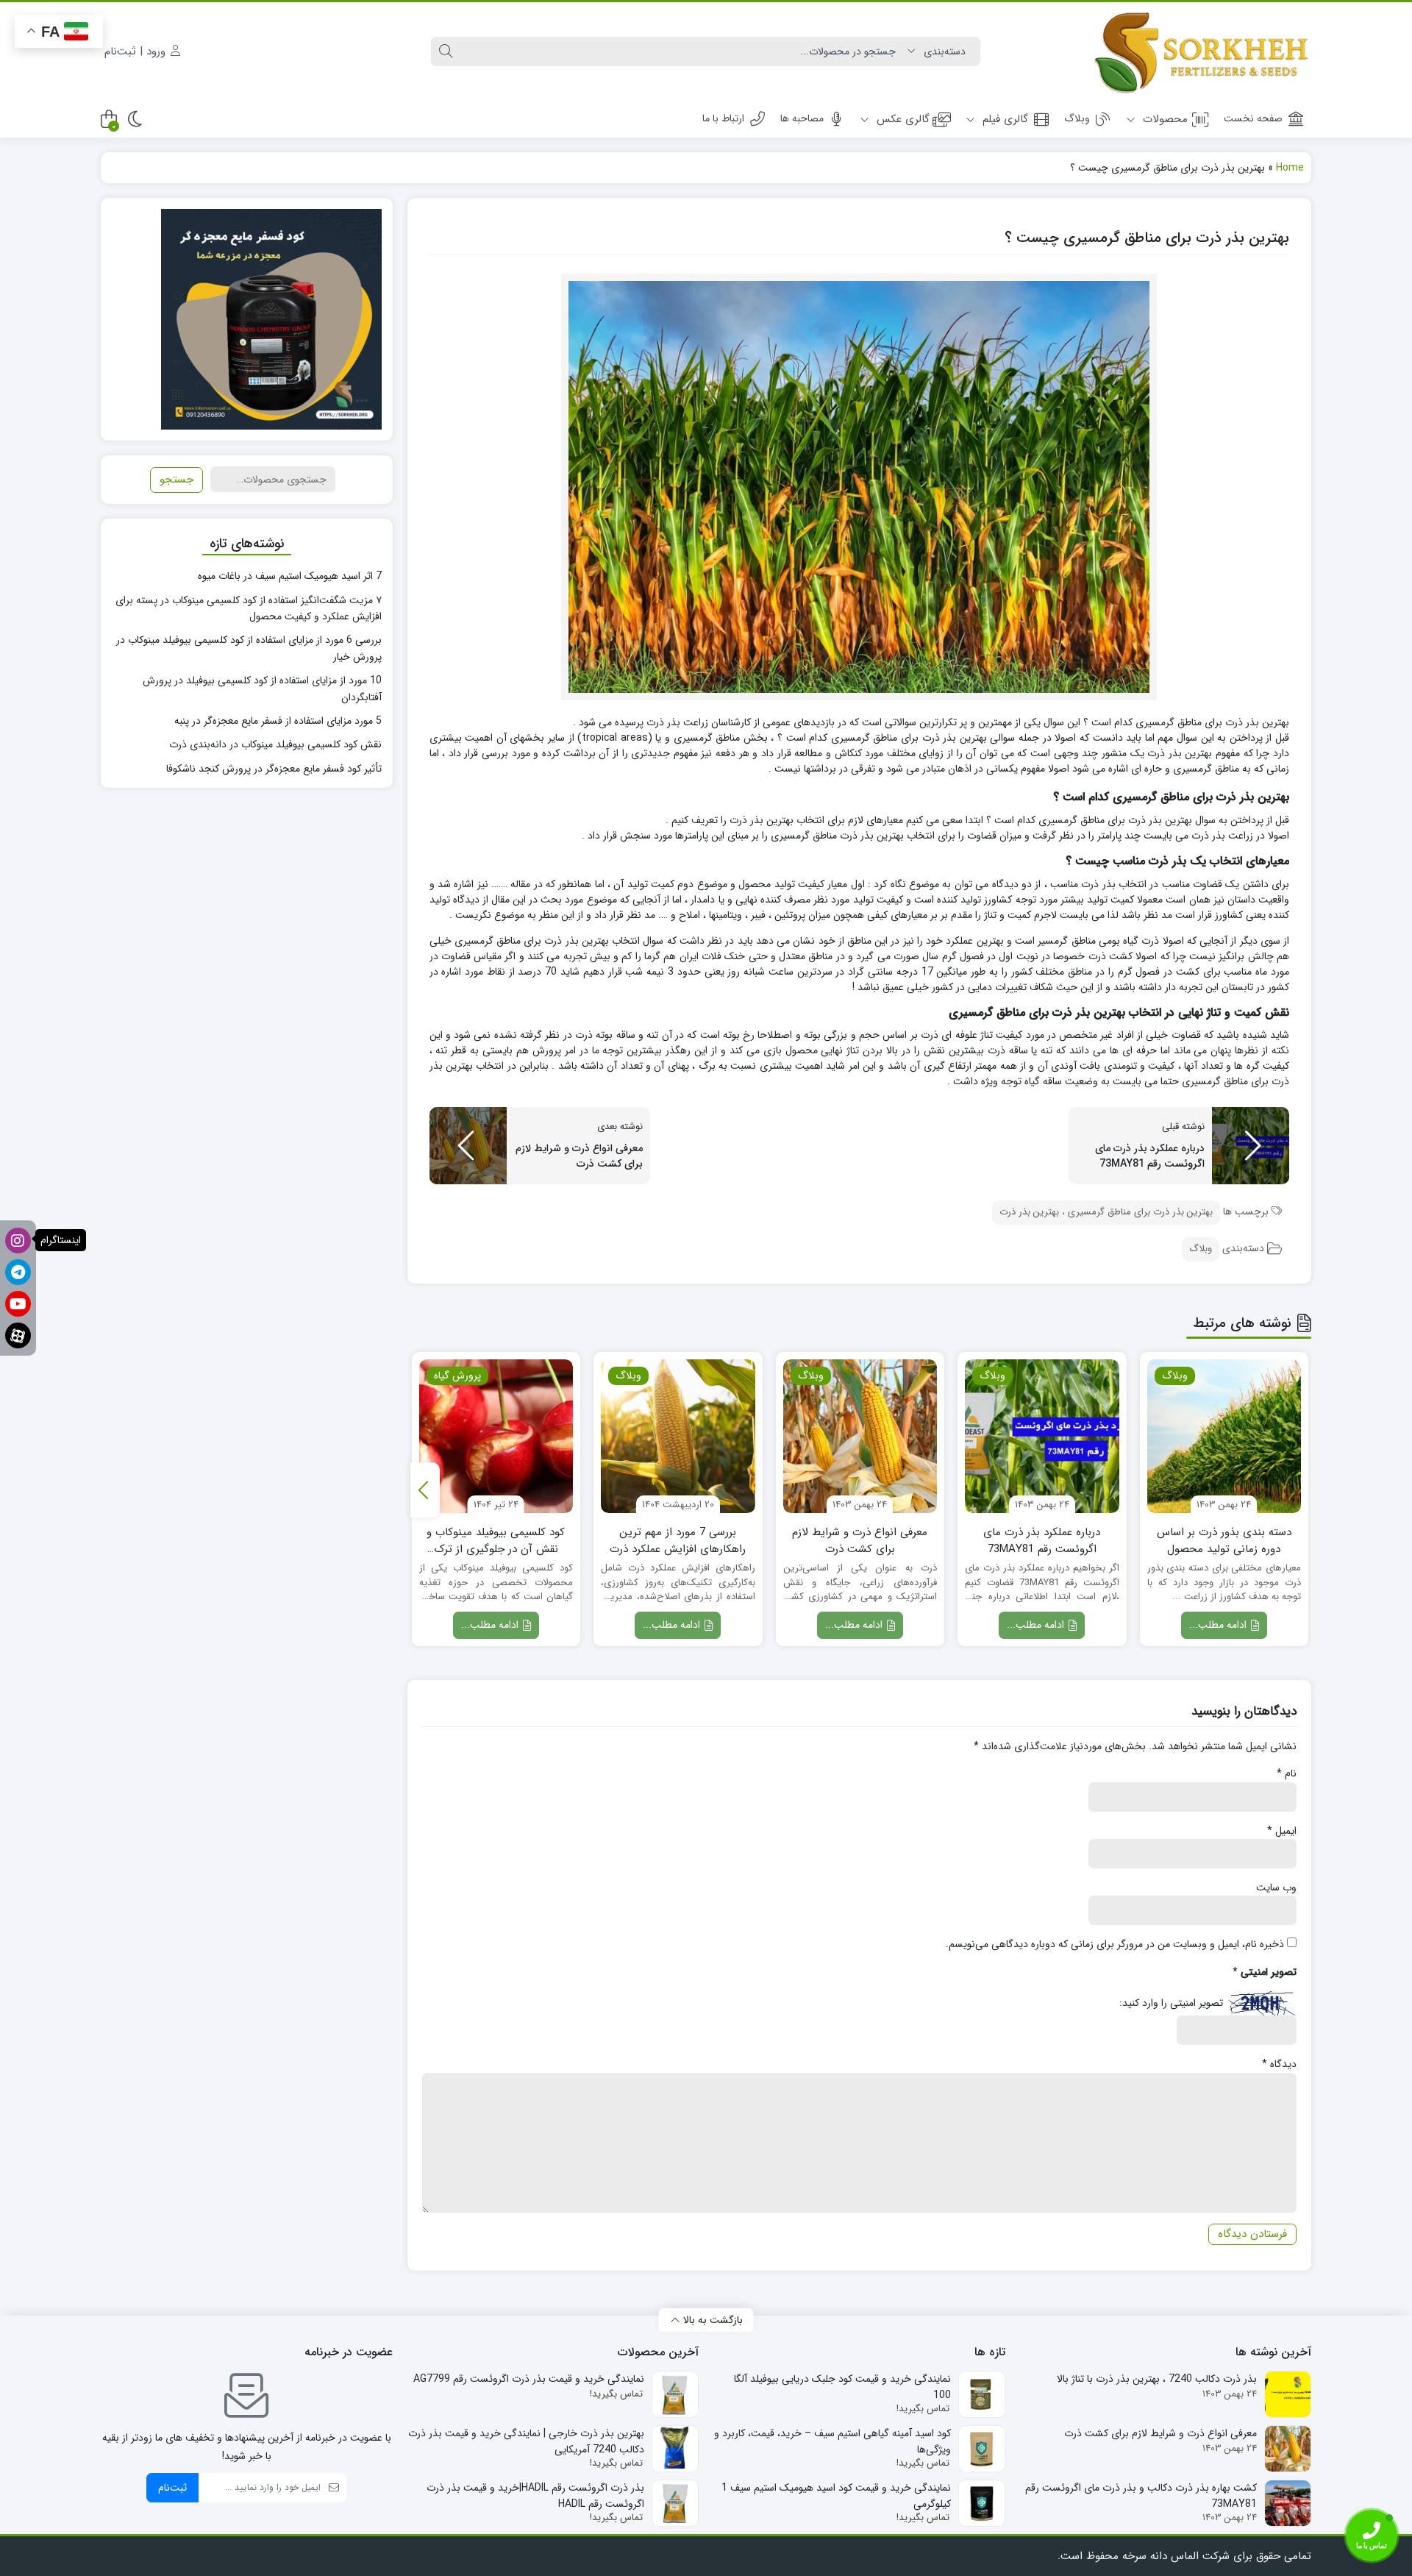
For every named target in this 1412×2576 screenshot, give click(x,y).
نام (1287, 1773)
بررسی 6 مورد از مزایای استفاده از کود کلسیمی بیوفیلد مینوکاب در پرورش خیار (249, 648)
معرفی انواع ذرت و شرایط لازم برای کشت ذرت (860, 1541)
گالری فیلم (1003, 119)
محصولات (1163, 119)
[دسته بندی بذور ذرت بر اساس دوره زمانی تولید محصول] (1224, 1437)
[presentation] (425, 1490)
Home (1290, 168)
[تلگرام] (18, 1272)
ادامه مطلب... (1219, 1625)
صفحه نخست (1253, 118)
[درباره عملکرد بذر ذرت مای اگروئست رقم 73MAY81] (1042, 1437)
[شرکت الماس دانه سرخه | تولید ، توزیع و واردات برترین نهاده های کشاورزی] (1201, 51)
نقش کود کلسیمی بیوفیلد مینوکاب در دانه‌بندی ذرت (275, 744)
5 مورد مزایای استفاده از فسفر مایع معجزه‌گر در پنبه (278, 721)
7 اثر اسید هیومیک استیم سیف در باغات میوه (290, 576)
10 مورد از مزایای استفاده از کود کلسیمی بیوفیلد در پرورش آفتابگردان (262, 689)
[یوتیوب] (18, 1304)
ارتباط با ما (723, 118)
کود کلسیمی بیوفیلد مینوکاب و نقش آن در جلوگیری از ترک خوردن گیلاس (496, 1541)
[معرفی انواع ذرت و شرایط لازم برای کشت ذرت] (860, 1437)
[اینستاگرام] (18, 1241)
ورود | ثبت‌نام (137, 51)
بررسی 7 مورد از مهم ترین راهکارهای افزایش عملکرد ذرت (678, 1541)
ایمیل (1282, 1831)
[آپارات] (18, 1335)
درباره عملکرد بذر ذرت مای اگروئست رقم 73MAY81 (1042, 1541)
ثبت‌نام (172, 2488)
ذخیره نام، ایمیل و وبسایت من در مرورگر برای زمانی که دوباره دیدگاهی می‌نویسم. (1115, 1944)
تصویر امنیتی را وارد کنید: (1171, 2003)
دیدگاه (1279, 2064)
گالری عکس (901, 119)
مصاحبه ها (802, 118)
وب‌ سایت (1276, 1887)
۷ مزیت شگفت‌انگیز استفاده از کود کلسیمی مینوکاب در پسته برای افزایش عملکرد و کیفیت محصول (249, 608)
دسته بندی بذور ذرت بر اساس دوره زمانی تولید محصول (1224, 1541)
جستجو (176, 480)
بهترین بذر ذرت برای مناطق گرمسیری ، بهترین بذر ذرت (1106, 1212)
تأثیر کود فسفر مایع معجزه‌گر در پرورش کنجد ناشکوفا (274, 769)
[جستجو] (446, 51)
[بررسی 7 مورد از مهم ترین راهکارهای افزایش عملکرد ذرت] (678, 1437)
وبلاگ (1077, 118)
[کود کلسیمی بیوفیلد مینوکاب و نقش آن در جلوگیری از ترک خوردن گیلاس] (496, 1437)
